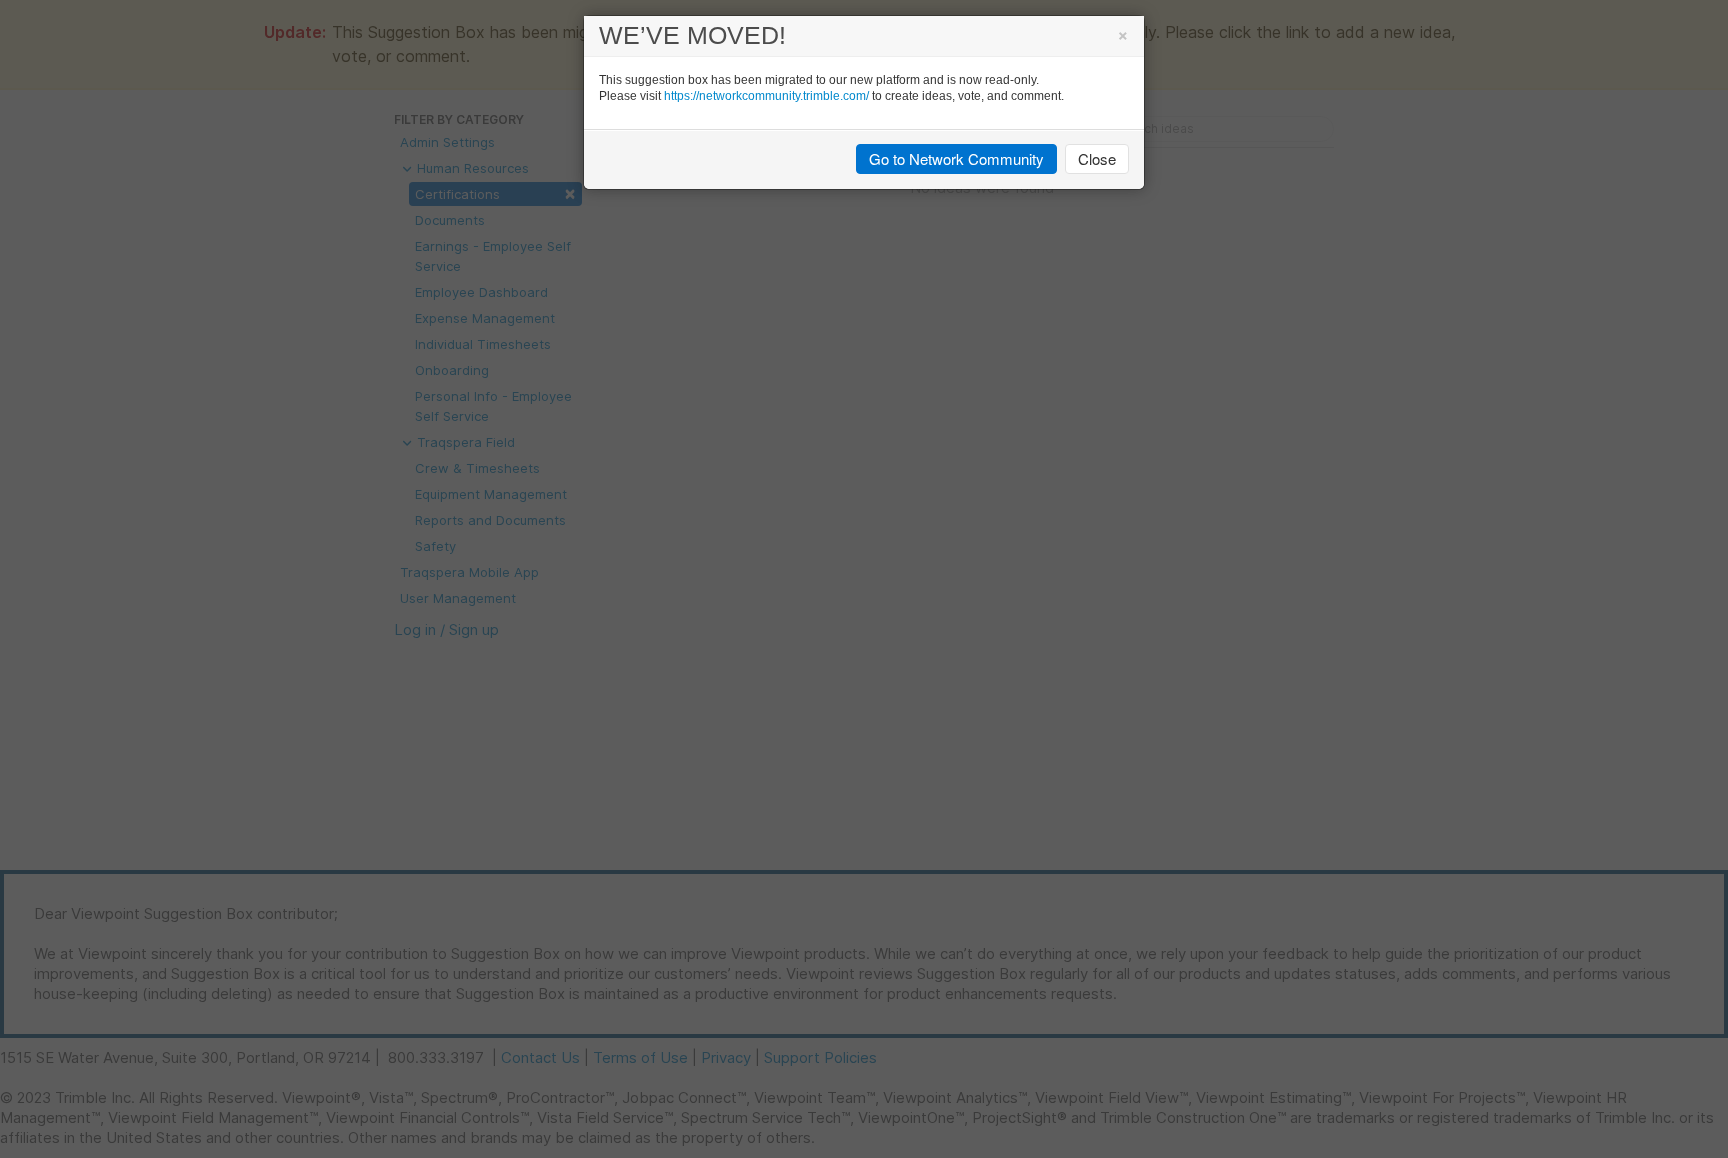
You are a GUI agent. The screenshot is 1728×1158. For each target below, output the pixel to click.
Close (1097, 158)
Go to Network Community (956, 158)
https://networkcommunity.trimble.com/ (766, 96)
